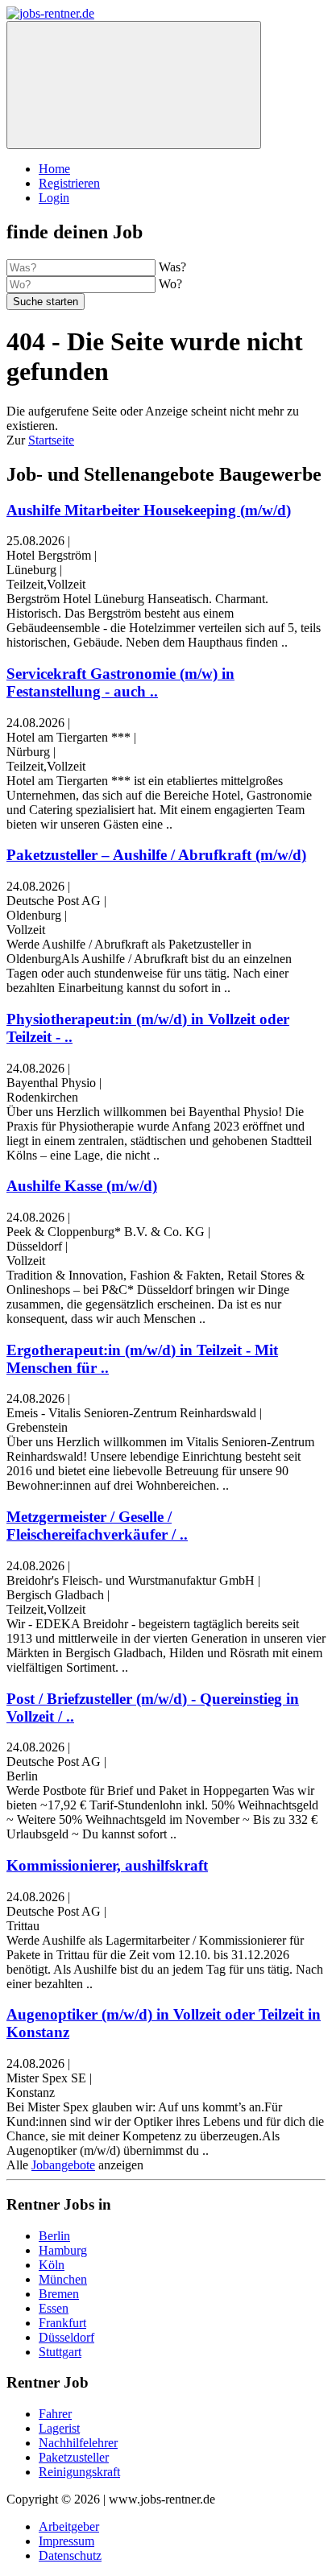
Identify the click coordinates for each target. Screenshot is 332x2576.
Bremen (59, 2294)
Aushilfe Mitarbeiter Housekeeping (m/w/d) (149, 510)
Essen (54, 2308)
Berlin (54, 2236)
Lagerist (59, 2428)
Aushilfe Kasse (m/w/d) (82, 1186)
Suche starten (46, 302)
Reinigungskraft (79, 2472)
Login (54, 198)
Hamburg (63, 2250)
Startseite (51, 440)
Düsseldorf (66, 2337)
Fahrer (55, 2414)
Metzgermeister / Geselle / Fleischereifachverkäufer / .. (97, 1526)
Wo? (170, 284)
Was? (172, 267)
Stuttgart (60, 2352)
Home (54, 169)
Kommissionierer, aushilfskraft (107, 1865)
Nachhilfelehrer (78, 2443)
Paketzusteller (74, 2457)
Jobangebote (63, 2165)
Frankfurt (62, 2323)
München (63, 2279)
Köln (52, 2265)
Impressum (66, 2541)
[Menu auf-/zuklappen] (134, 85)
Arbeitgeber (69, 2526)
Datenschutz (70, 2555)
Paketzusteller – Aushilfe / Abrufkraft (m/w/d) (156, 855)
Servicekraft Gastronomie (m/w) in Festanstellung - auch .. (120, 682)
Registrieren (69, 183)
